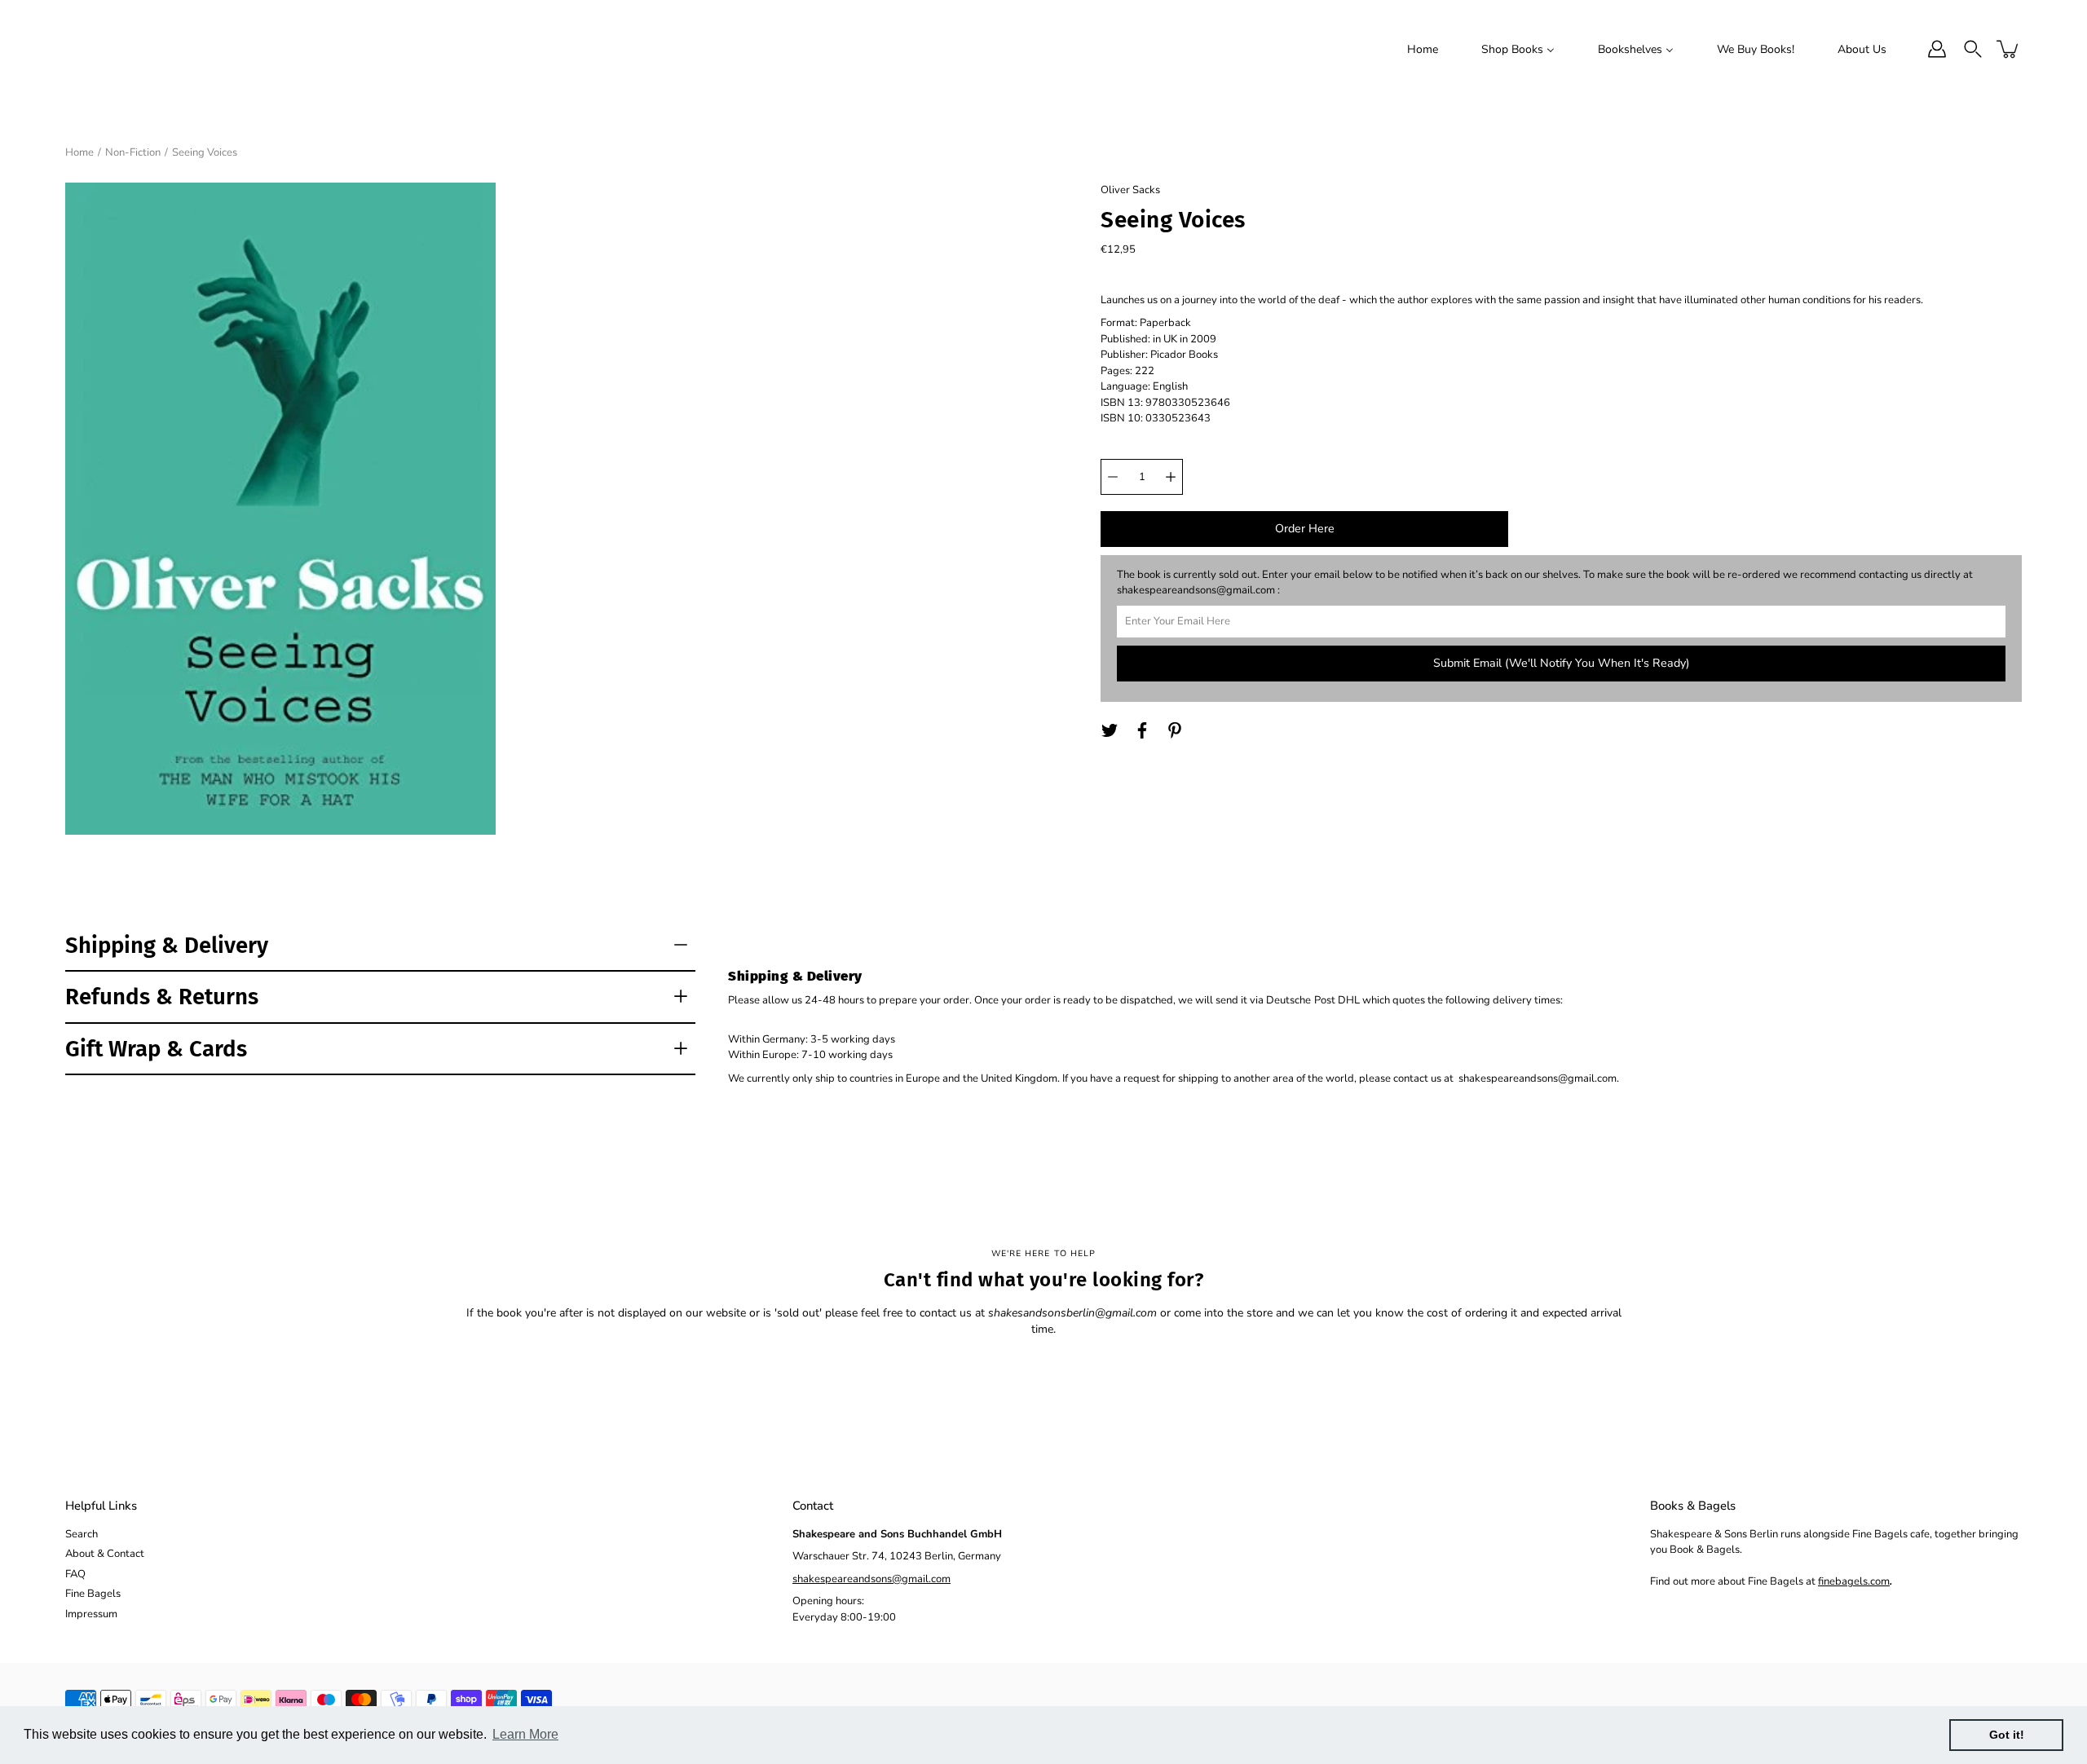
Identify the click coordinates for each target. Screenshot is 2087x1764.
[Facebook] (1142, 730)
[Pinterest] (1175, 730)
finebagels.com (1854, 1581)
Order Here (1305, 529)
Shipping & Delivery (167, 945)
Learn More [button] (525, 1734)
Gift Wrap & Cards (156, 1049)
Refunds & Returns (162, 997)
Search (82, 1534)
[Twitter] (1110, 730)
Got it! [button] (2007, 1735)
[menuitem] (1423, 49)
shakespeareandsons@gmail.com (871, 1579)
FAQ (75, 1574)
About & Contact (105, 1554)
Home (79, 152)
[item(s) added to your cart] (2009, 49)
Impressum (91, 1614)
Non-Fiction (133, 152)
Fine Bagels (93, 1594)
